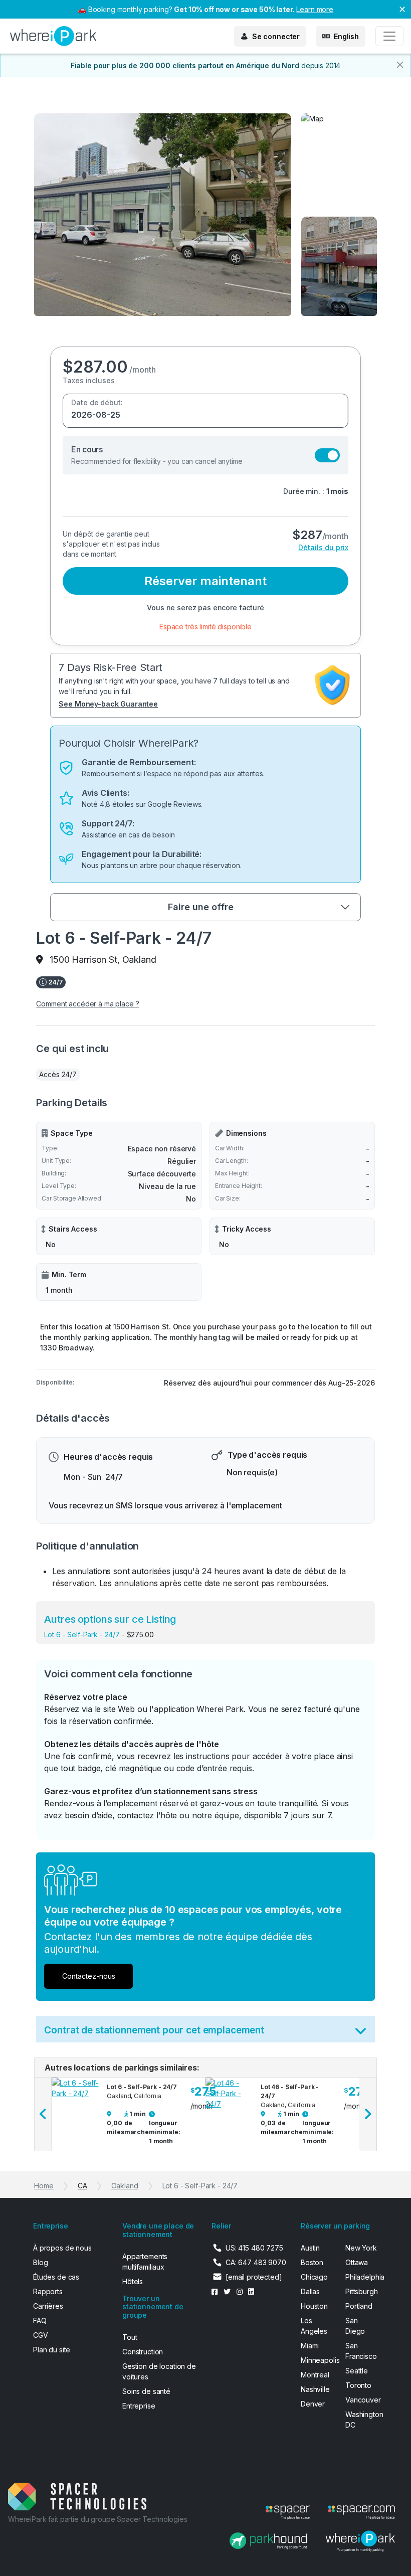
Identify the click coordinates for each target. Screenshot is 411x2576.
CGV (41, 2335)
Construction (143, 2352)
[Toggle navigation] (389, 36)
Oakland (125, 2186)
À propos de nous (62, 2248)
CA (82, 2186)
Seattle (357, 2371)
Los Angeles (314, 2326)
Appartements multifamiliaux (145, 2262)
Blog (40, 2262)
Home (44, 2186)
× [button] (402, 9)
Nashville (315, 2389)
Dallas (310, 2291)
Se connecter (276, 36)
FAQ (40, 2321)
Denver (313, 2404)
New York (361, 2248)
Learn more (315, 9)
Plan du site (52, 2350)
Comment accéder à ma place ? (87, 1004)
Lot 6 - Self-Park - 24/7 (82, 1635)
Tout (130, 2337)
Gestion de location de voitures (159, 2371)
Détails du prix (323, 547)
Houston (314, 2306)
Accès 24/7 (58, 1074)
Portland (359, 2306)
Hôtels (133, 2281)
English (346, 36)
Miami (310, 2346)
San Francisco (361, 2351)
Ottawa (357, 2262)
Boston (312, 2262)
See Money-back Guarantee (108, 704)
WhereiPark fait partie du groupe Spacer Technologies (98, 2519)
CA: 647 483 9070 (256, 2262)
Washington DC (362, 2420)
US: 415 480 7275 (254, 2248)
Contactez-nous (89, 1976)
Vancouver (362, 2400)
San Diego (355, 2326)
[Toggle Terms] (361, 2033)
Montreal (315, 2375)
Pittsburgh (362, 2291)
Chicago (314, 2277)
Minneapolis (317, 2360)
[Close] (400, 65)
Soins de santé (146, 2391)
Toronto (358, 2385)
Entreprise (139, 2406)
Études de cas (56, 2277)
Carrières (48, 2306)
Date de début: (97, 402)
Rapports (48, 2291)
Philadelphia (362, 2277)
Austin (310, 2248)
